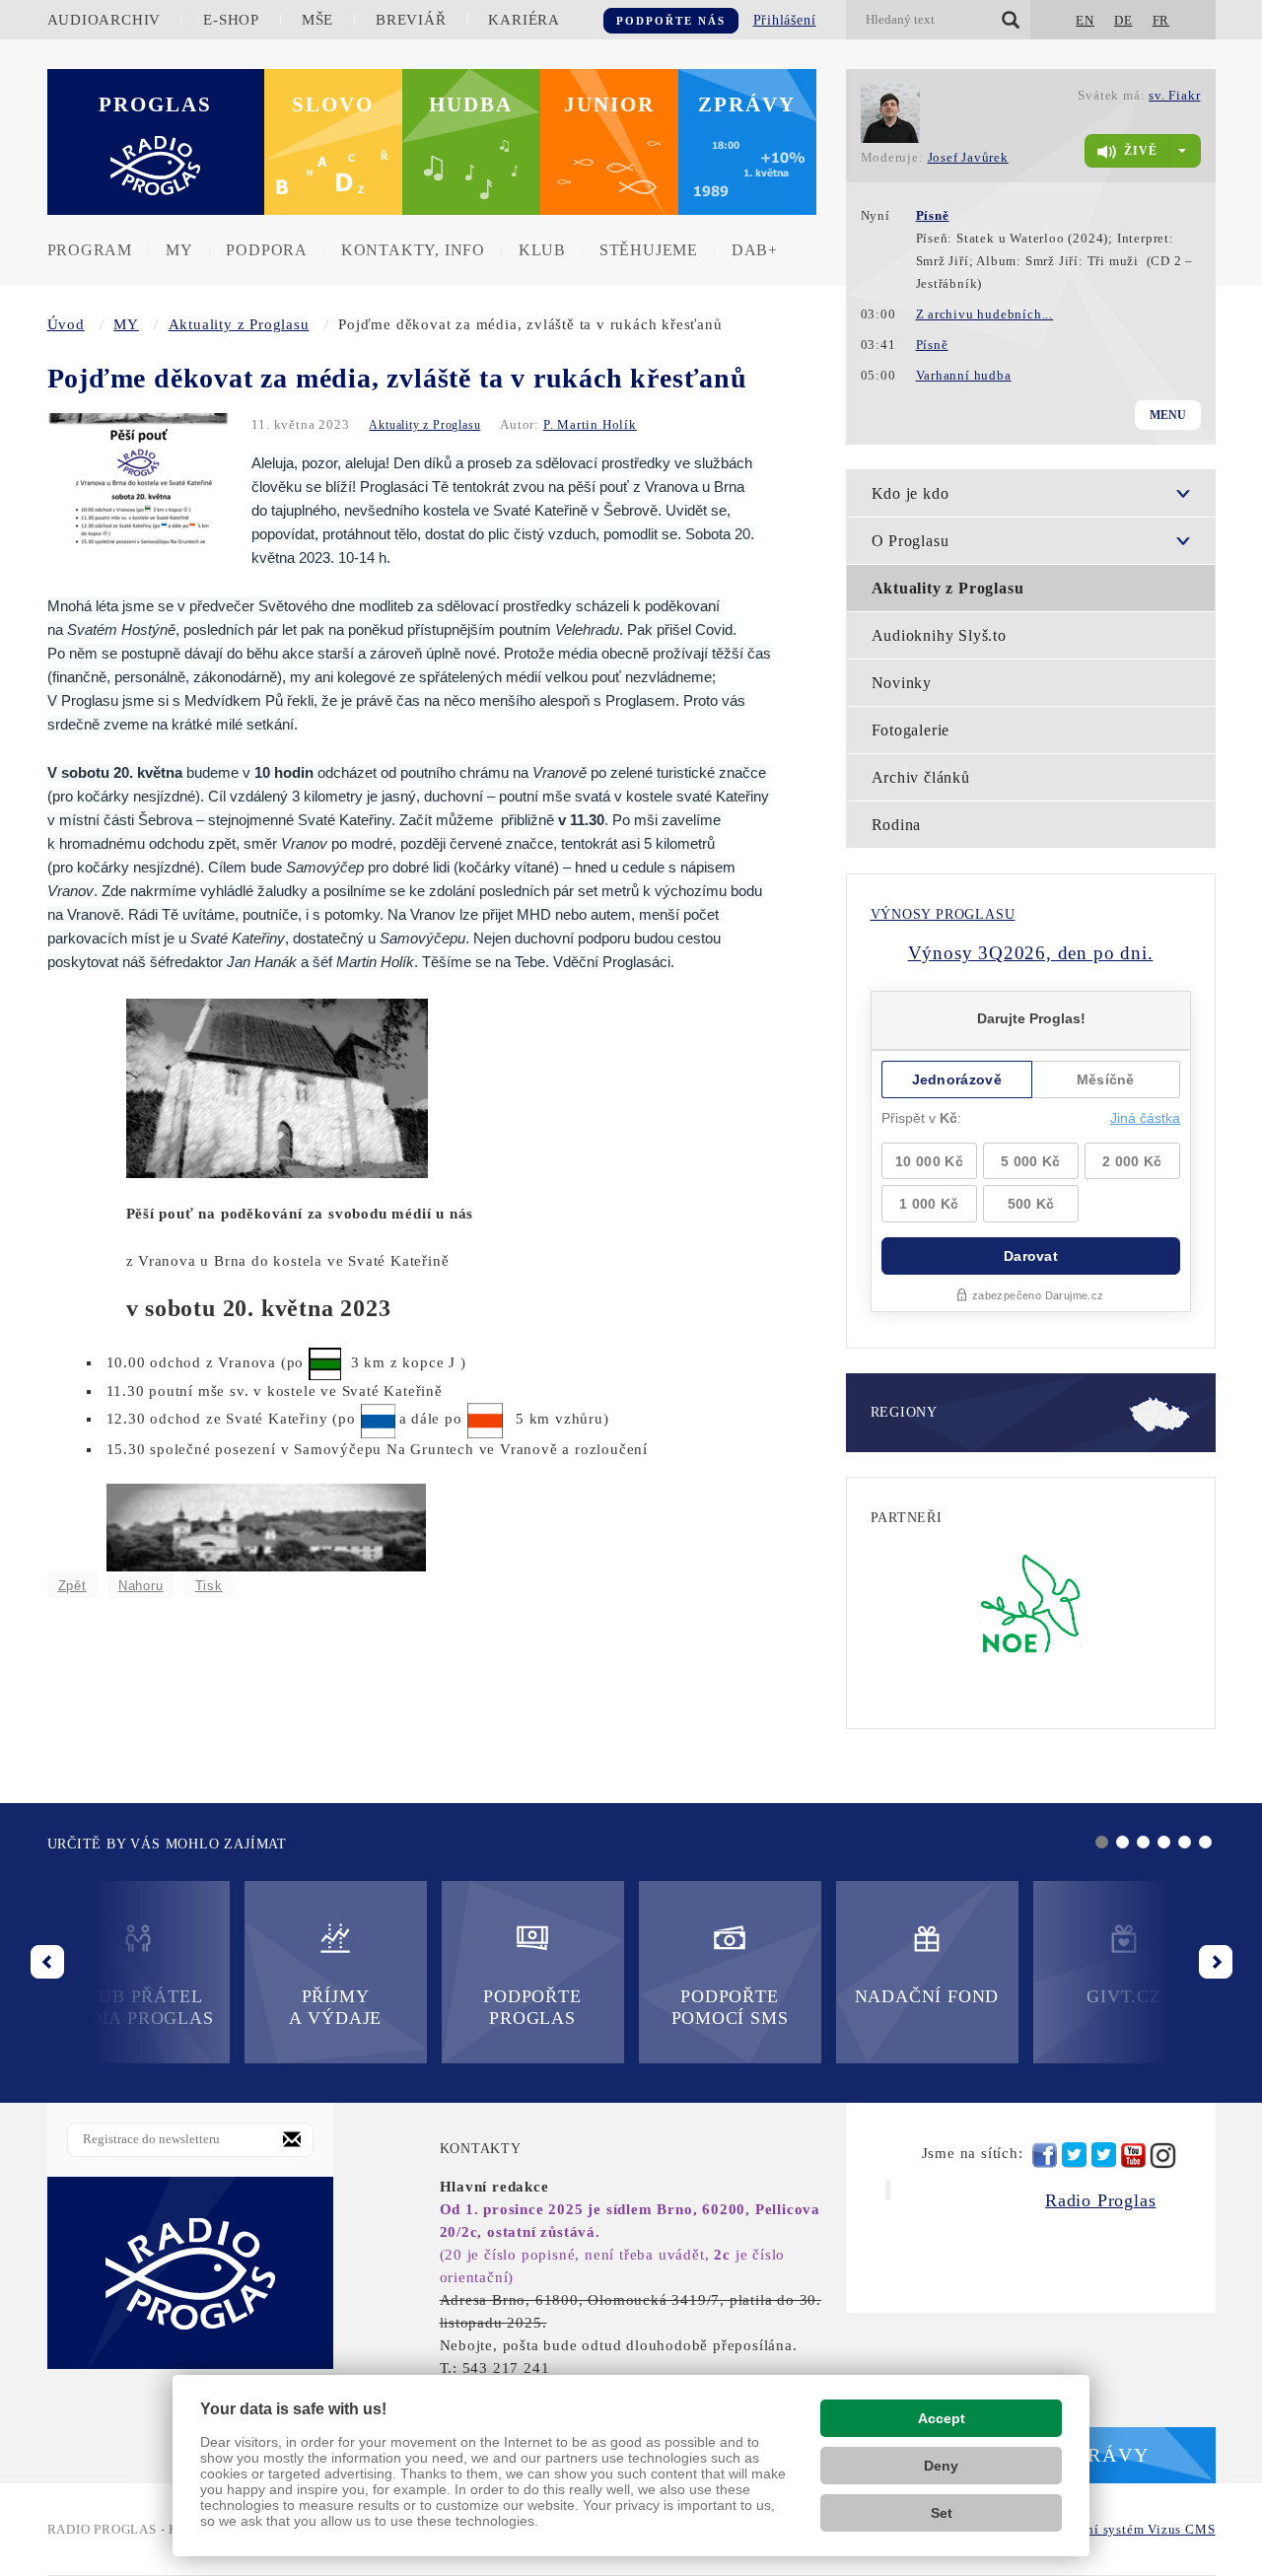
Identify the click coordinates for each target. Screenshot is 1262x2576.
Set (942, 2513)
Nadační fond (927, 1996)
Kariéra (524, 20)
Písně (932, 345)
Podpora (267, 250)
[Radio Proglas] (190, 2272)
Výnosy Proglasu (943, 914)
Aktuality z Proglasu (239, 324)
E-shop (231, 20)
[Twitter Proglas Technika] (1104, 2156)
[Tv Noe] (1031, 1602)
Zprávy (747, 104)
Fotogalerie (911, 730)
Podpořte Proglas (532, 2007)
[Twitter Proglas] (1074, 2156)
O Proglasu (911, 541)
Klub (542, 250)
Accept (942, 2418)
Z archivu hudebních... (985, 314)
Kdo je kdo (911, 493)
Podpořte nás (671, 21)
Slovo (333, 104)
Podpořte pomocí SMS (730, 2007)
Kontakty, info (413, 250)
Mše (317, 20)
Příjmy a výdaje (335, 2007)
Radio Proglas (1100, 2200)
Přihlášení (785, 20)
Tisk (209, 1586)
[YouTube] (1133, 2156)
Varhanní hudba (964, 375)
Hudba (471, 104)
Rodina (897, 825)
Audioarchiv (105, 20)
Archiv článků (921, 777)
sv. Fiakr (1174, 95)
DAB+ (755, 250)
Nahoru (141, 1586)
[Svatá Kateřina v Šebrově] (277, 1086)
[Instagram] (1163, 2156)
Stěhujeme (649, 250)
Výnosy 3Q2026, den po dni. (1031, 953)
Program (90, 250)
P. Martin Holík (590, 424)
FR (1161, 20)
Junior (609, 104)
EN (1085, 20)
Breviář (411, 20)
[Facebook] (1045, 2155)
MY (179, 250)
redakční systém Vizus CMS (1131, 2529)
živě (1141, 151)
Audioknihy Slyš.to (939, 635)
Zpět (72, 1586)
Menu (1168, 415)
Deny (941, 2466)
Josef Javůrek (968, 157)
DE (1123, 20)
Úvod (66, 324)
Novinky (902, 683)
